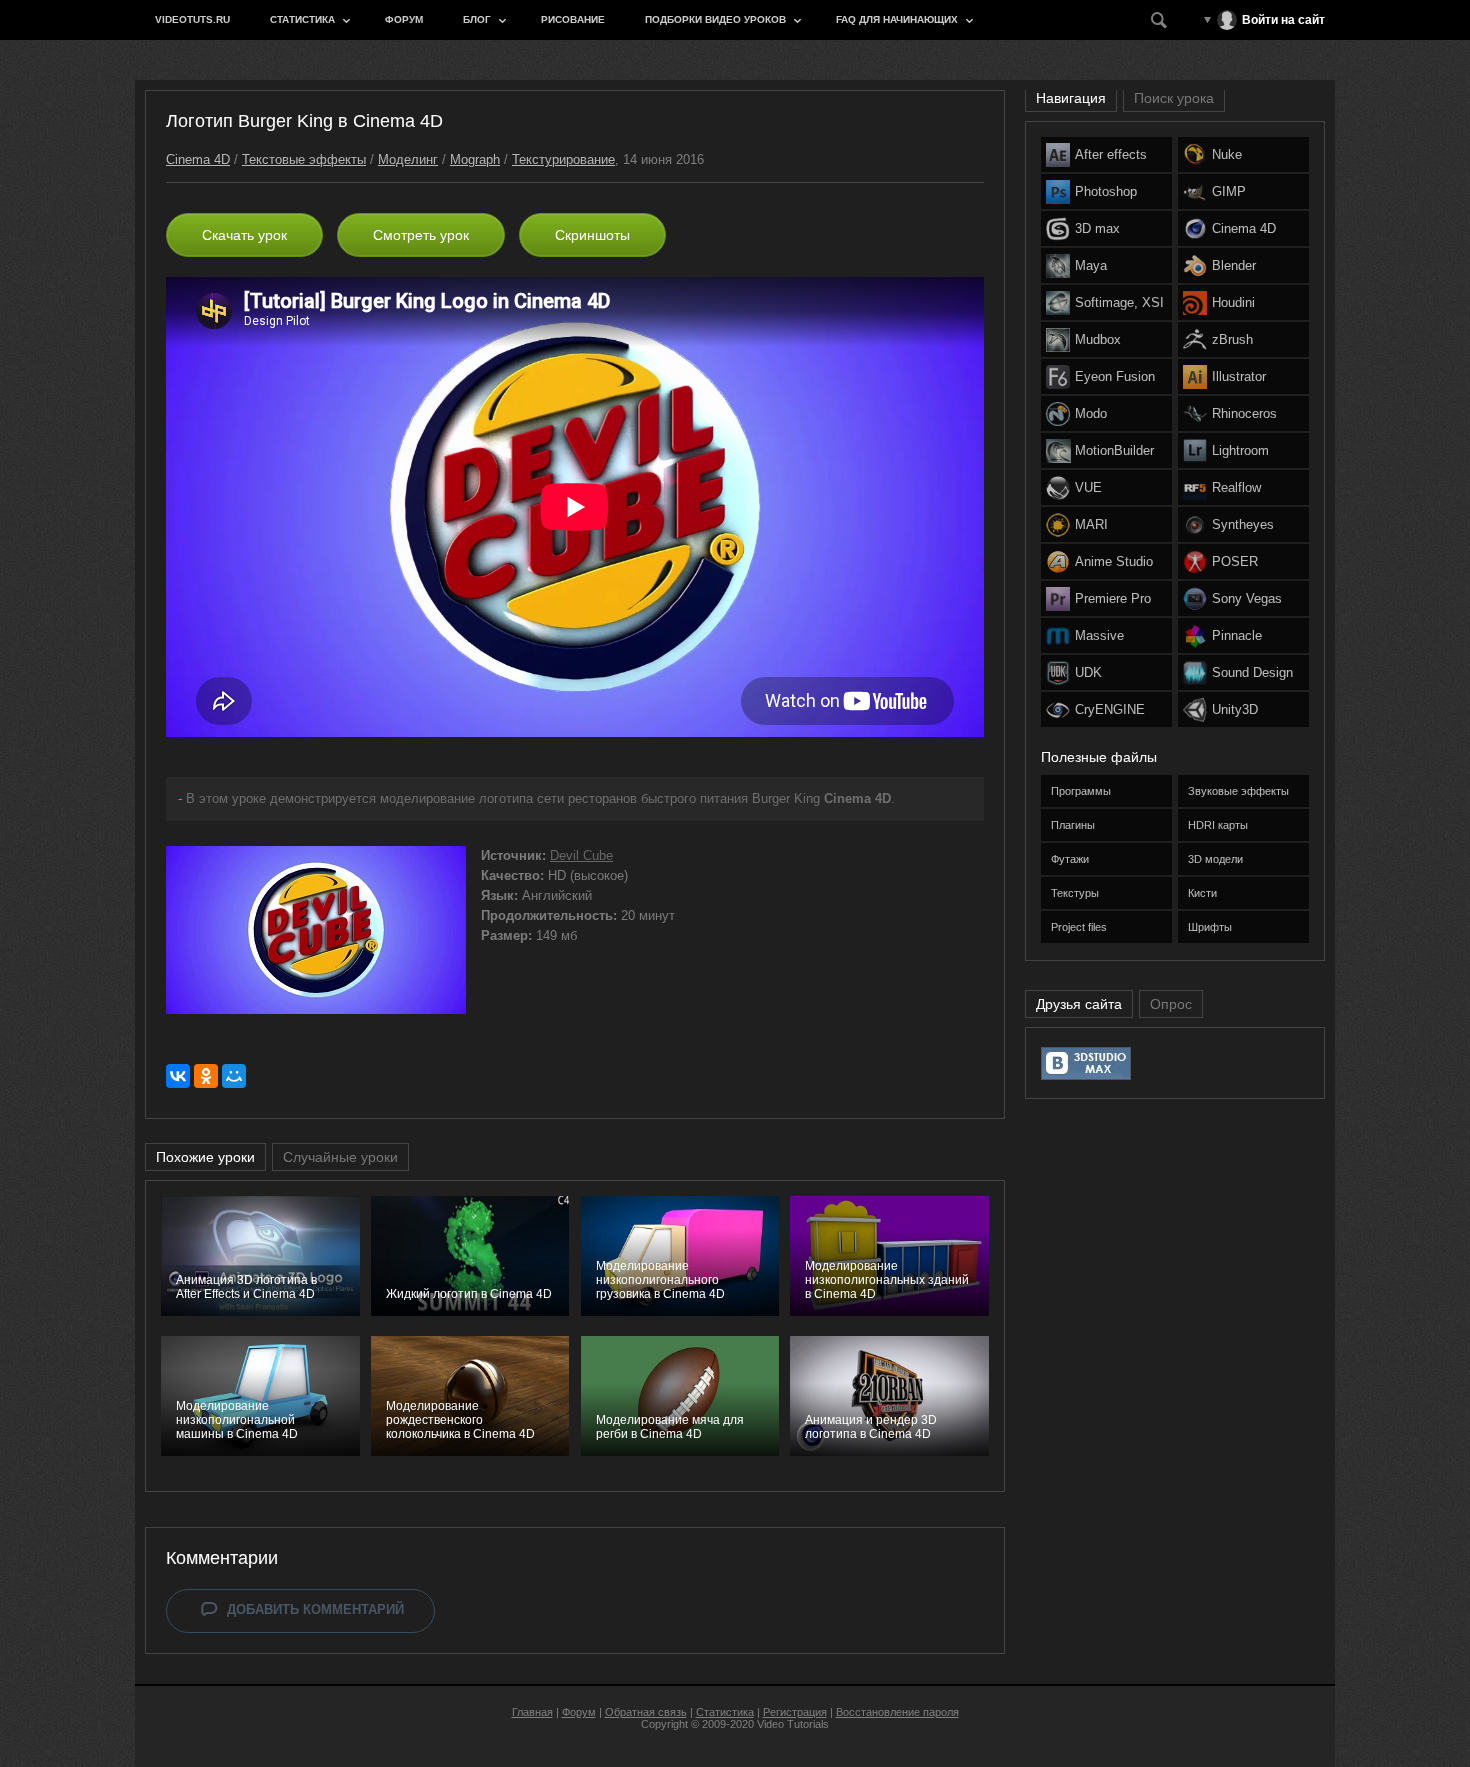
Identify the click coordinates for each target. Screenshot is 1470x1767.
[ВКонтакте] (178, 1076)
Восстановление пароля (897, 1712)
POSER (1235, 561)
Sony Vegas (1247, 598)
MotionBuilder (1114, 450)
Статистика (302, 19)
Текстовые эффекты (304, 159)
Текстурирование (563, 159)
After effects (1111, 154)
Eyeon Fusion (1115, 376)
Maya (1091, 265)
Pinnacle (1237, 635)
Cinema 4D (198, 159)
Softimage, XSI (1119, 302)
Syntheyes (1243, 524)
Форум (404, 19)
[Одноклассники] (206, 1076)
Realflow (1236, 487)
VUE (1088, 487)
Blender (1234, 265)
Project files (1079, 927)
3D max (1097, 228)
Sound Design (1252, 672)
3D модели (1215, 859)
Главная (532, 1712)
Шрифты (1210, 927)
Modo (1091, 413)
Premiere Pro (1113, 598)
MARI (1091, 524)
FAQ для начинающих (897, 19)
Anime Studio (1114, 561)
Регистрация (795, 1712)
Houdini (1233, 302)
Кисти (1202, 893)
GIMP (1229, 191)
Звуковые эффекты (1238, 791)
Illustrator (1239, 376)
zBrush (1232, 339)
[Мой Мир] (234, 1076)
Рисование (573, 19)
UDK (1088, 672)
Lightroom (1240, 450)
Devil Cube (581, 855)
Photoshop (1106, 191)
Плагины (1073, 825)
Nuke (1227, 154)
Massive (1099, 635)
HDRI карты (1218, 825)
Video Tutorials (793, 1724)
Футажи (1070, 859)
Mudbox (1098, 339)
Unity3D (1235, 709)
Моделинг (408, 159)
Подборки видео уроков (715, 19)
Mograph (475, 159)
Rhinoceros (1244, 413)
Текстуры (1075, 893)
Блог (477, 19)
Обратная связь (646, 1712)
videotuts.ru (192, 19)
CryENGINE (1110, 709)
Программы (1081, 791)
